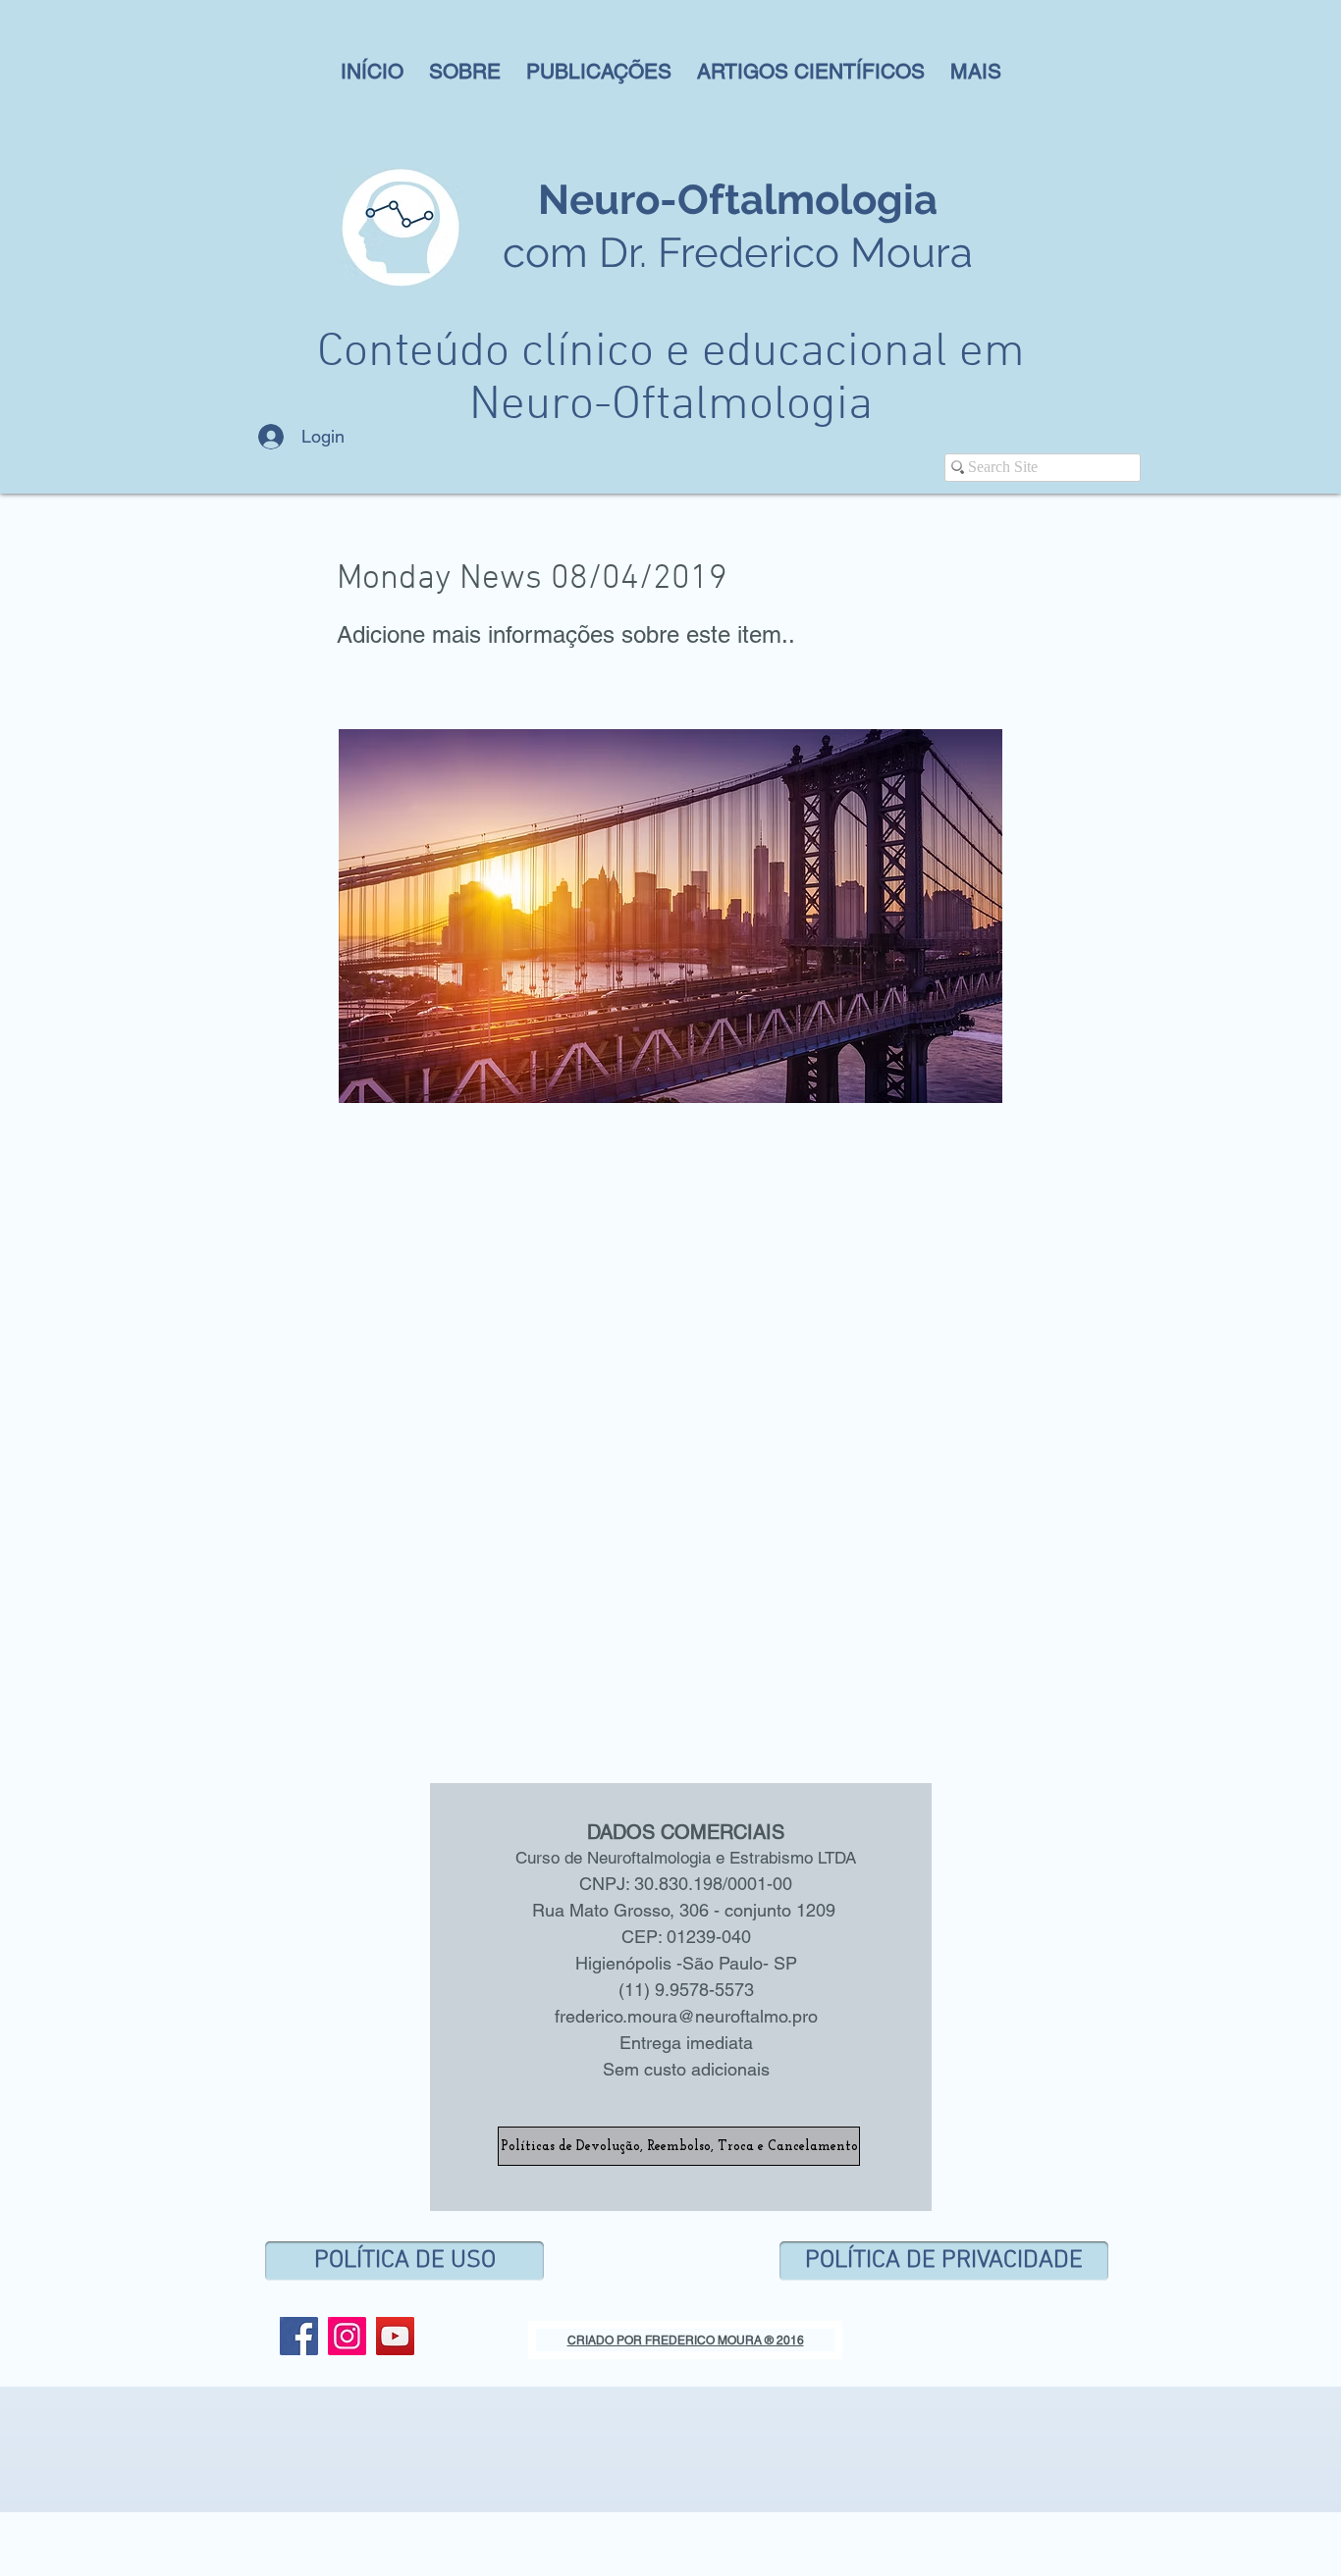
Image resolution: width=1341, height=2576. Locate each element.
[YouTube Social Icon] (395, 2336)
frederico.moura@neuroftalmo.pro (686, 2016)
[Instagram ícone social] (347, 2336)
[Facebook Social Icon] (299, 2336)
